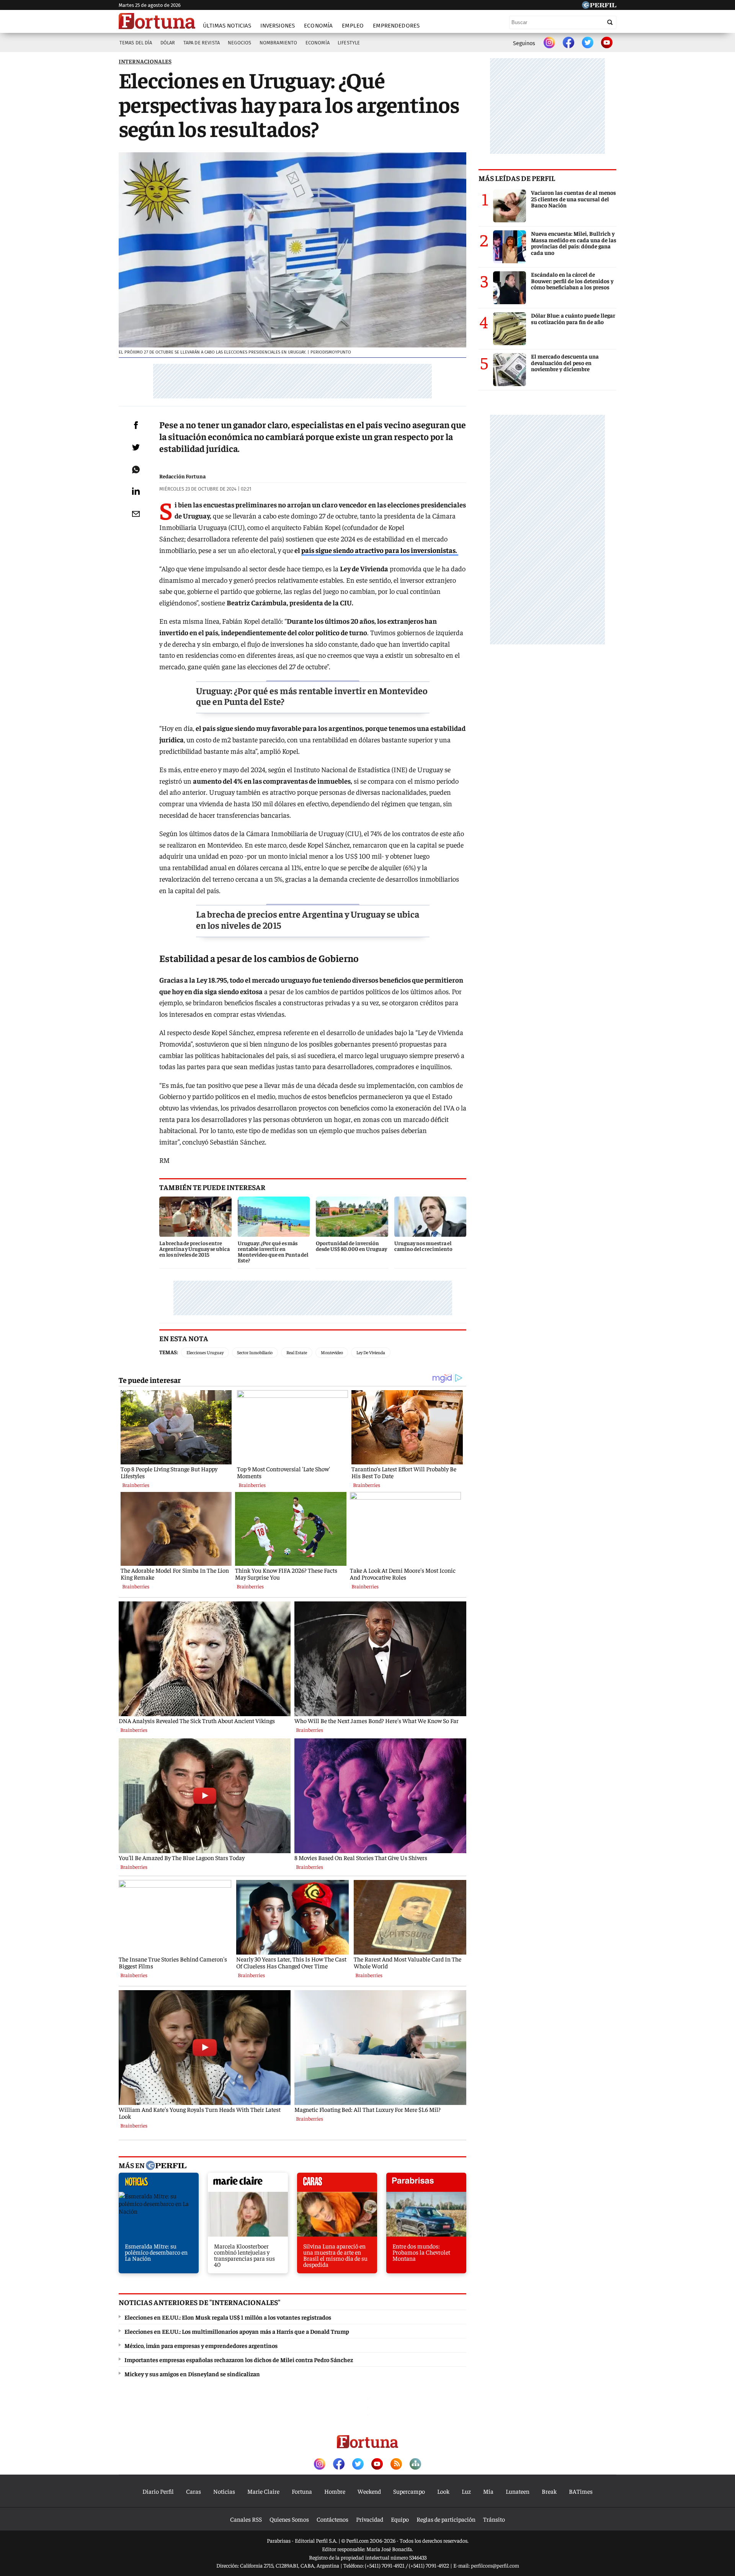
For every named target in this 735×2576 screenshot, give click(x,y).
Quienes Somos (289, 2519)
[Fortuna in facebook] (568, 43)
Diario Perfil (158, 2491)
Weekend (369, 2491)
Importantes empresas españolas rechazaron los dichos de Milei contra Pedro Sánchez (239, 2359)
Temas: (169, 1352)
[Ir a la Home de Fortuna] (157, 21)
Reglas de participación (446, 2519)
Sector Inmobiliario (255, 1352)
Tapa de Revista (202, 43)
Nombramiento (278, 43)
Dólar (168, 43)
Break (549, 2491)
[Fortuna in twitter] (588, 43)
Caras (194, 2491)
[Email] (136, 514)
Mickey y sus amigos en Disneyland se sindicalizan (192, 2374)
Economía (318, 26)
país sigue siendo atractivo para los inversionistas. (380, 550)
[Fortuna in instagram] (549, 43)
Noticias (224, 2491)
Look (443, 2491)
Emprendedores (396, 26)
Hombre (335, 2491)
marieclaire (248, 2184)
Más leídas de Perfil (517, 178)
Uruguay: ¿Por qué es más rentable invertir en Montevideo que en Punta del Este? (312, 696)
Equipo (400, 2519)
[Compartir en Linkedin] (136, 491)
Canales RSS (246, 2519)
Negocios (239, 43)
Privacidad (370, 2519)
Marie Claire (263, 2491)
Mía (488, 2491)
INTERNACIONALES (145, 61)
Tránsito (494, 2519)
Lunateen (518, 2491)
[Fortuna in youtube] (607, 43)
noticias (159, 2184)
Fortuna (302, 2491)
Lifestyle (349, 43)
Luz (466, 2491)
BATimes (581, 2491)
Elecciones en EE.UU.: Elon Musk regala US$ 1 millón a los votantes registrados (228, 2317)
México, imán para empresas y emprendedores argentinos (201, 2345)
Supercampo (409, 2491)
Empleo (353, 26)
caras (337, 2184)
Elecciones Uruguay (205, 1352)
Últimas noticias (227, 26)
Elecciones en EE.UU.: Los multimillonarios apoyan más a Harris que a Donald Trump (237, 2331)
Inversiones (278, 26)
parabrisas (426, 2184)
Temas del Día (136, 43)
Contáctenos (332, 2519)
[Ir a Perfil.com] (599, 6)
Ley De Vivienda (371, 1352)
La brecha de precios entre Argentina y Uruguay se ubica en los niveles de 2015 (308, 919)
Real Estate (297, 1352)
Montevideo (332, 1352)
